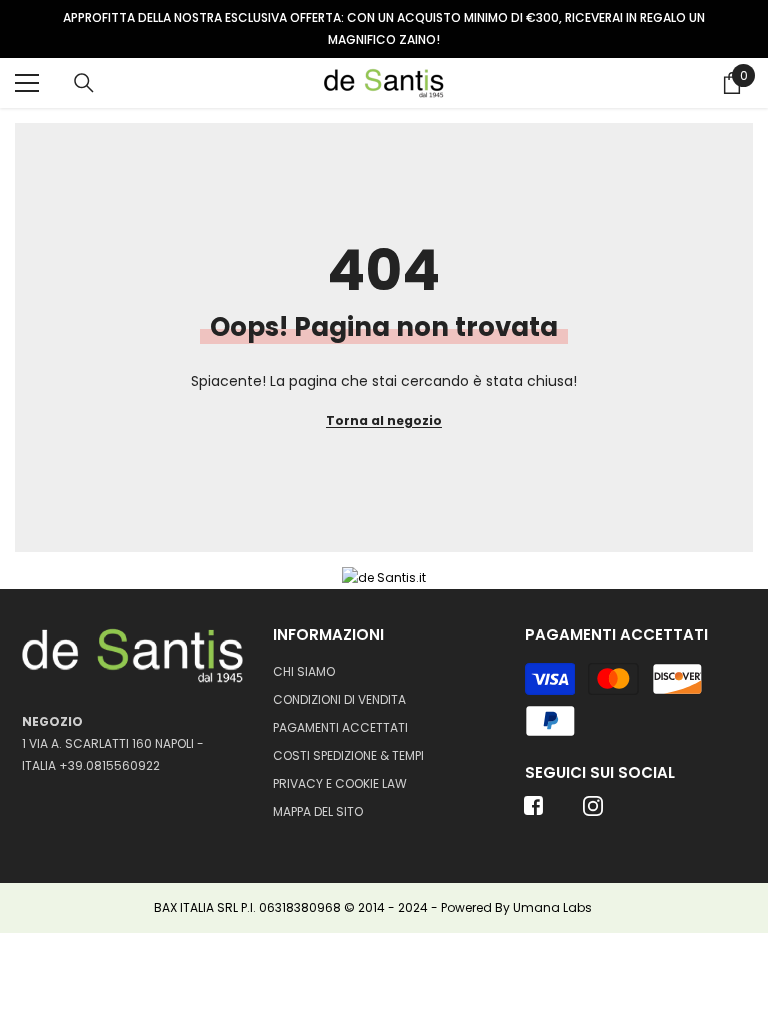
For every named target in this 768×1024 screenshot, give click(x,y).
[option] (384, 29)
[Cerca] (84, 83)
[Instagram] (593, 812)
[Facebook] (534, 812)
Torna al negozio (384, 420)
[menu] (27, 83)
